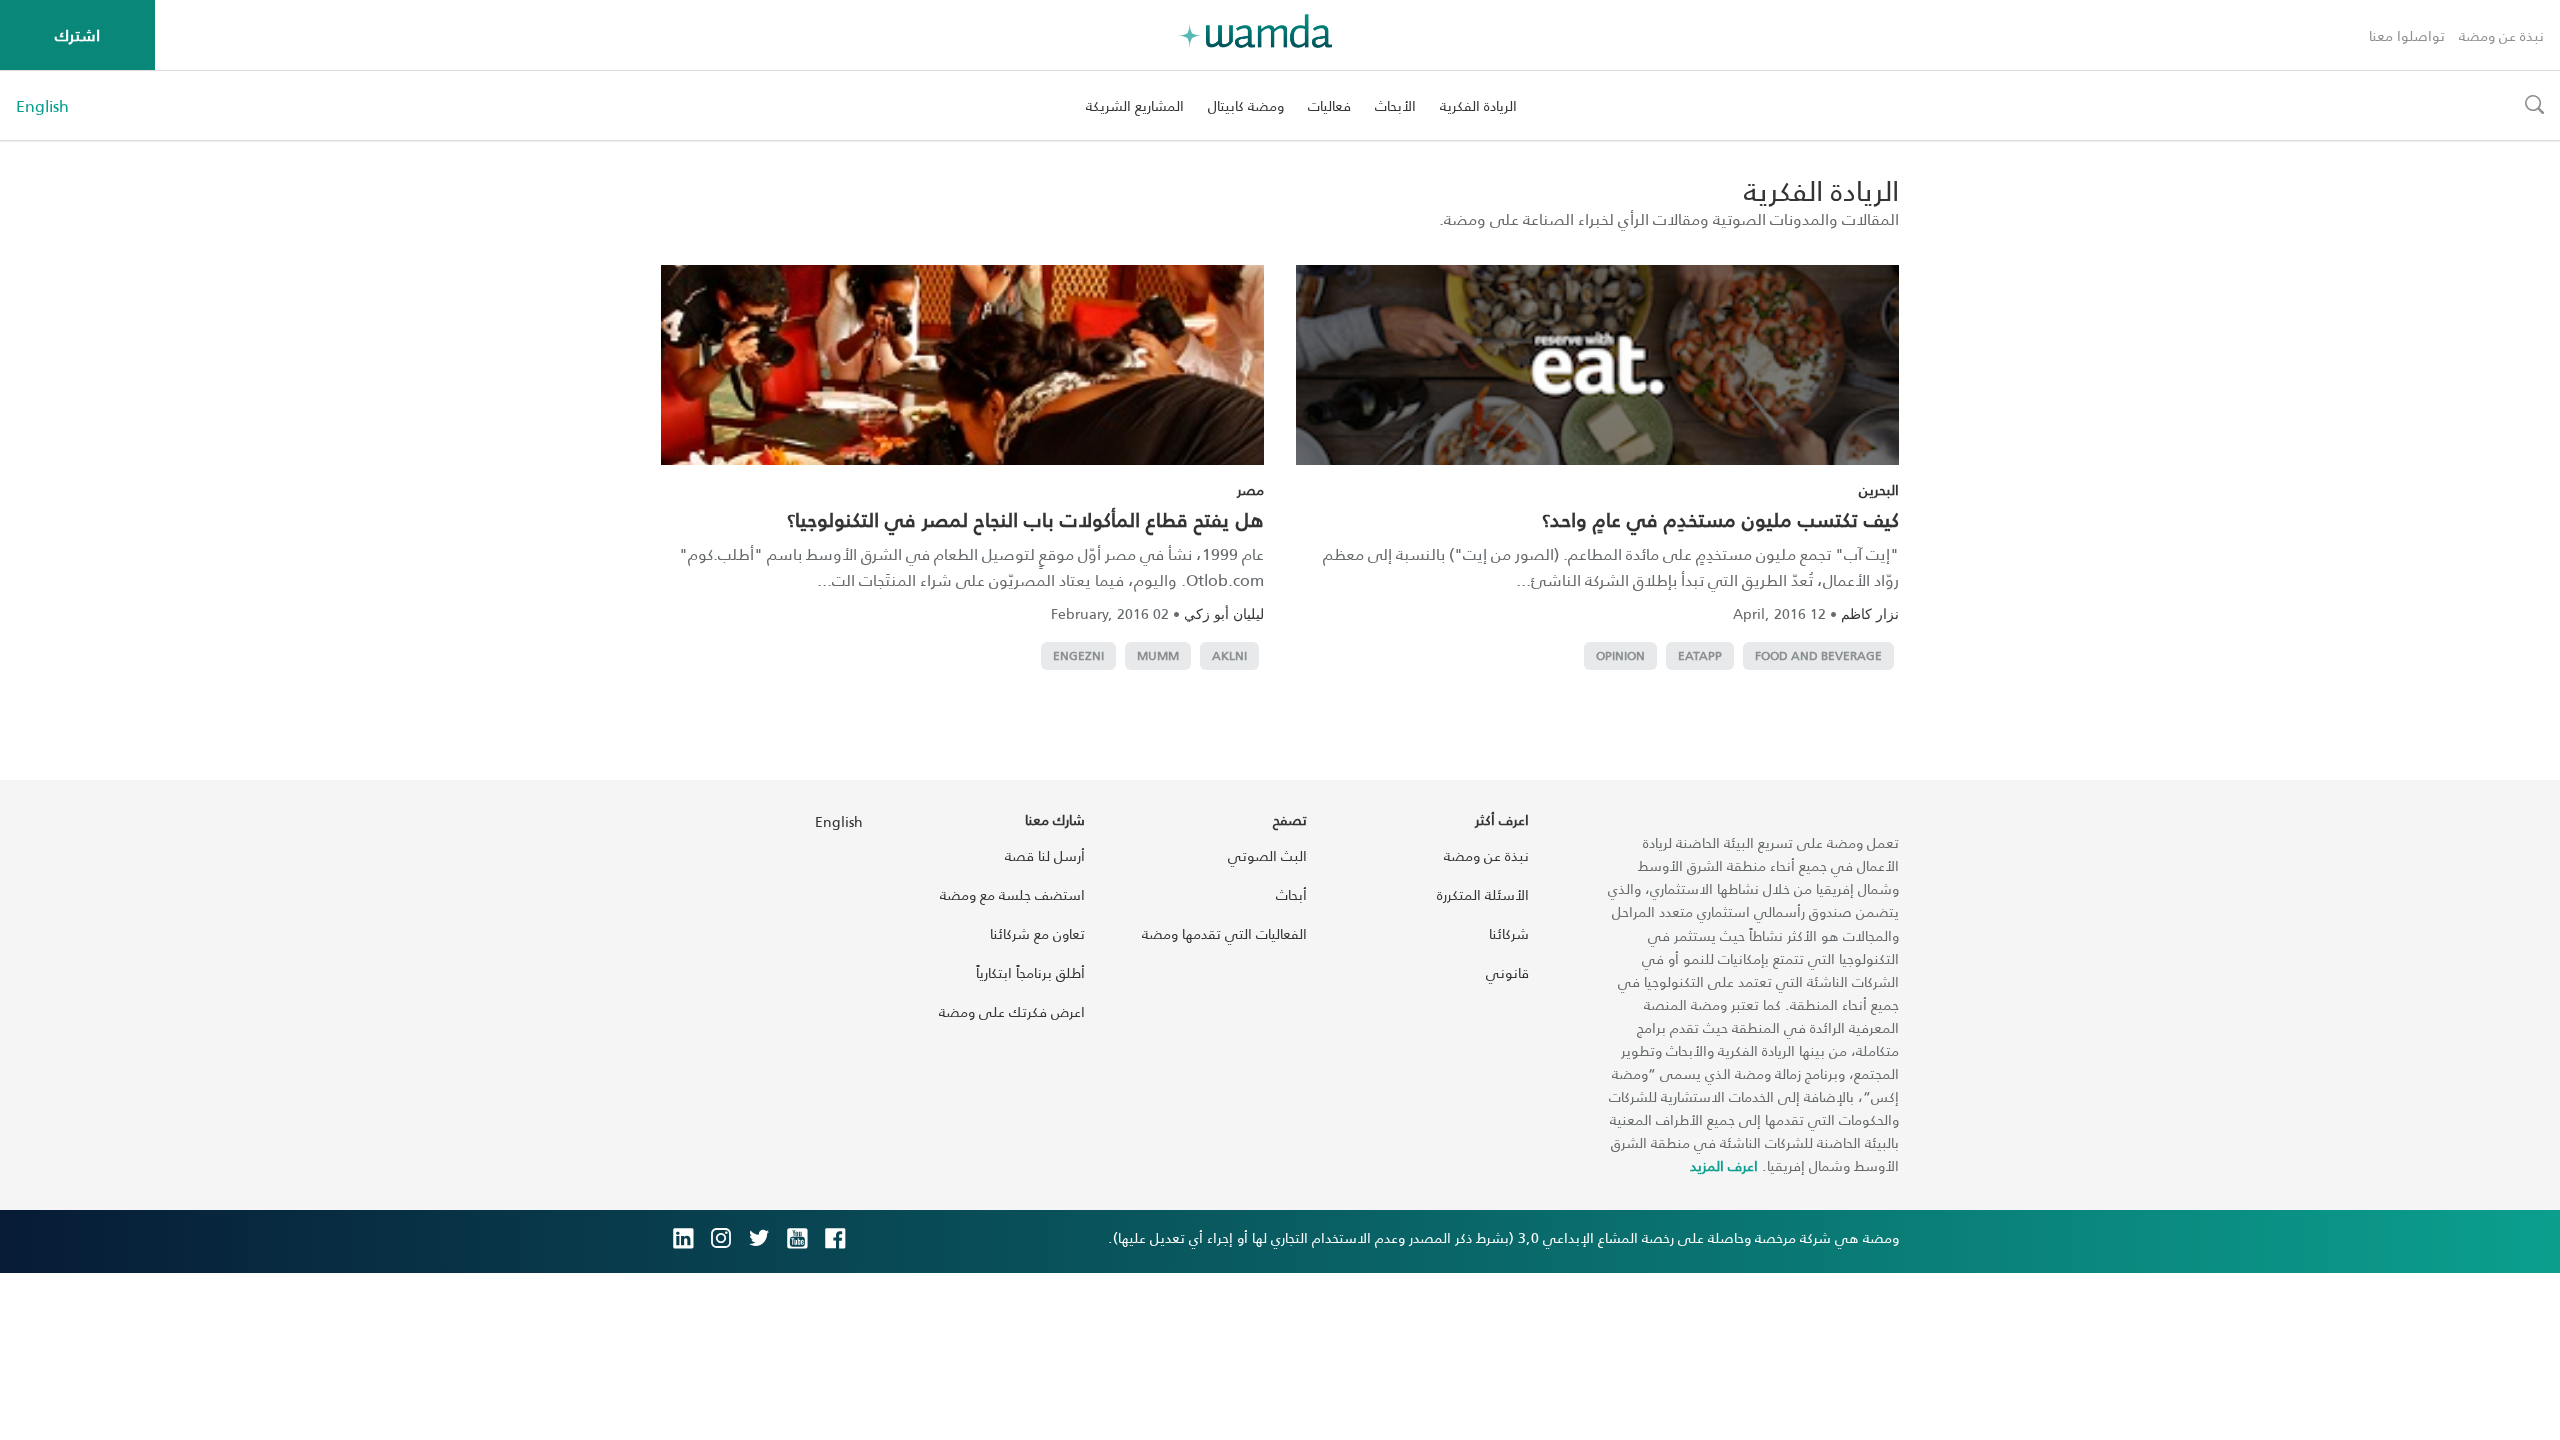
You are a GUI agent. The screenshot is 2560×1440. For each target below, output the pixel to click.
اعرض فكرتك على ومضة (1012, 1011)
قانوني (1507, 972)
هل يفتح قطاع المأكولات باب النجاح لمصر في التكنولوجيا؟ (1025, 519)
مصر (1250, 489)
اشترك (77, 34)
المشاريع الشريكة (1135, 105)
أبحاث (1291, 894)
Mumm (1158, 655)
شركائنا (1509, 933)
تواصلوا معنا (2407, 35)
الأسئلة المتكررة (1483, 894)
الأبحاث (1395, 105)
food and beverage (1818, 655)
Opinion (1620, 655)
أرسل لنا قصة (1045, 855)
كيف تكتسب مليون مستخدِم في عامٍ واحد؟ (1720, 519)
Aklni (1229, 655)
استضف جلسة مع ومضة (1012, 894)
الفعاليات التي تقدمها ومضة (1224, 933)
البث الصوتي (1267, 855)
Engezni (1078, 655)
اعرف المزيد (1724, 1165)
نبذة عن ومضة (2501, 35)
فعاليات (1329, 105)
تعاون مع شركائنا (1037, 933)
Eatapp (1700, 655)
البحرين (1879, 489)
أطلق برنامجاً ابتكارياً (1030, 972)
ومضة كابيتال (1246, 105)
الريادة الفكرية (1478, 105)
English (42, 106)
